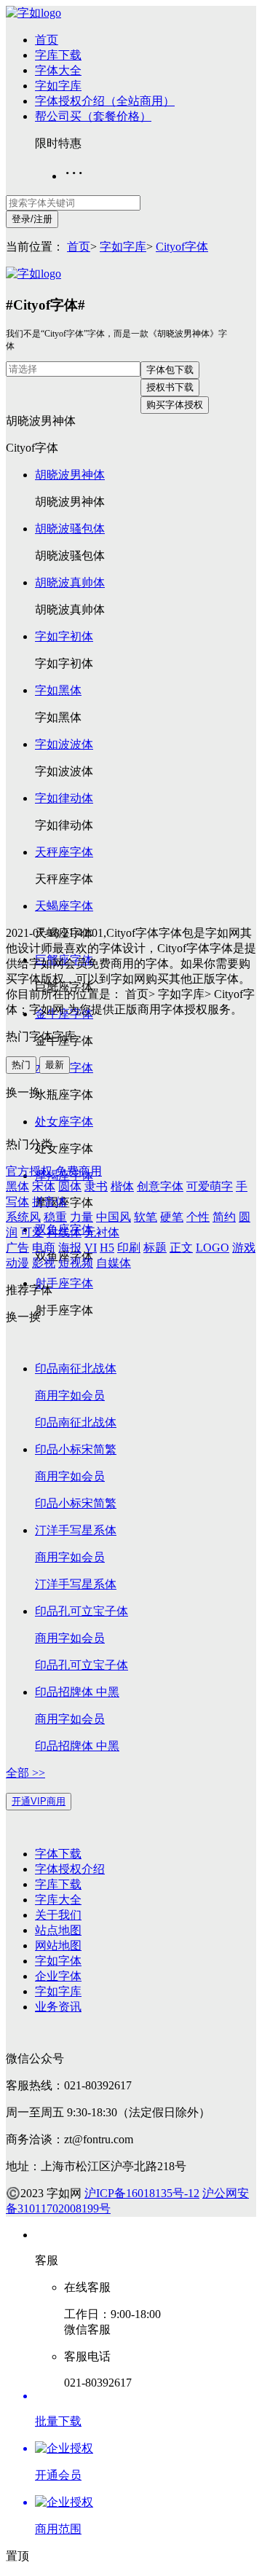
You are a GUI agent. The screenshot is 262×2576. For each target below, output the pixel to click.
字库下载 (58, 55)
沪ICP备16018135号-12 (142, 2193)
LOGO (213, 1248)
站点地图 (58, 1930)
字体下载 (58, 1854)
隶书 (96, 1186)
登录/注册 (32, 219)
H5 (107, 1248)
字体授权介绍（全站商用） (105, 101)
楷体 (122, 1186)
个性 (198, 1217)
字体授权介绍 (70, 1869)
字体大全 (58, 70)
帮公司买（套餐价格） (93, 116)
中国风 (114, 1217)
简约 (224, 1217)
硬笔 (172, 1217)
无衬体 (102, 1232)
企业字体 (58, 1976)
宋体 (44, 1186)
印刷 (129, 1248)
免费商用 (79, 1171)
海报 (70, 1248)
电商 (44, 1248)
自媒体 (114, 1263)
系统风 (23, 1217)
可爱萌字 (210, 1186)
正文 (181, 1248)
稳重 (55, 1217)
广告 (17, 1248)
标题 (155, 1248)
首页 (47, 40)
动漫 (17, 1263)
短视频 (76, 1263)
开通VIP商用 (39, 1801)
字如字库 (58, 86)
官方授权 (29, 1171)
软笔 (146, 1217)
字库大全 (58, 1900)
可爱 (32, 1232)
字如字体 (58, 1961)
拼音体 (49, 1202)
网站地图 (58, 1945)
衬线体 (64, 1232)
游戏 (244, 1248)
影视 (44, 1263)
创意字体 (160, 1186)
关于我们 (58, 1915)
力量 (82, 1217)
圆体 (70, 1186)
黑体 (17, 1186)
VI (91, 1248)
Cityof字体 (182, 247)
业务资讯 (58, 2007)
